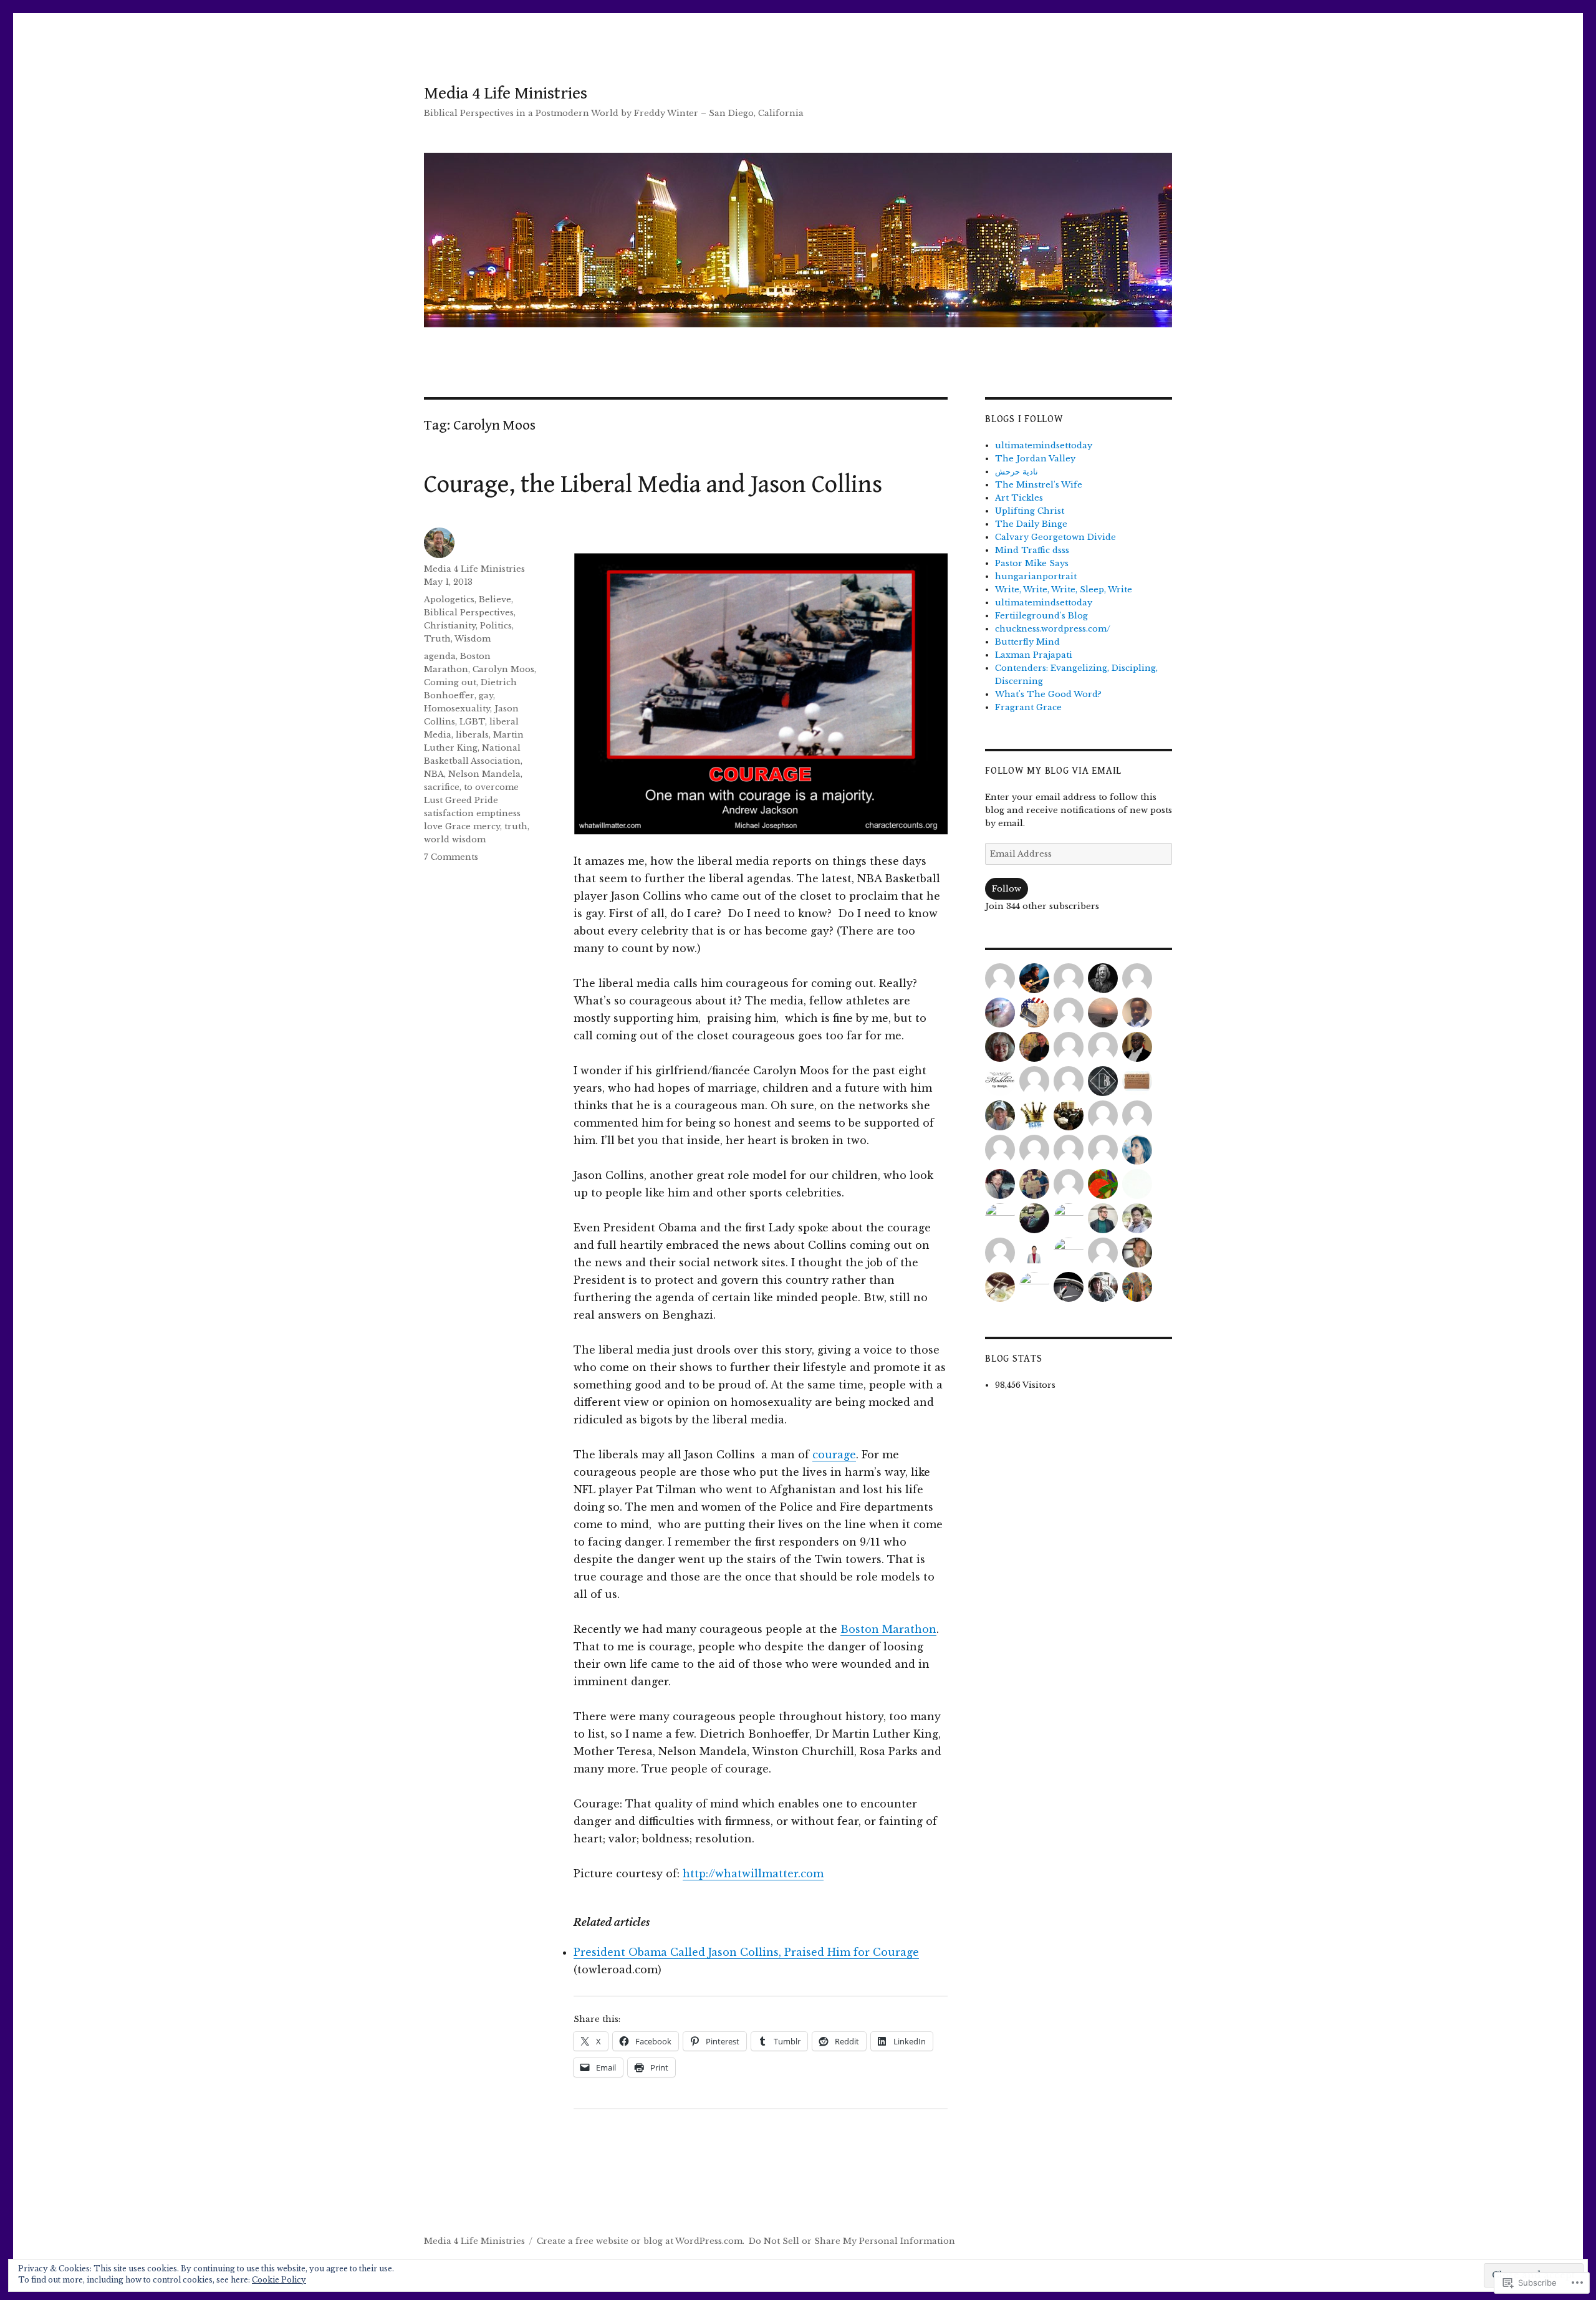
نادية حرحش (1017, 472)
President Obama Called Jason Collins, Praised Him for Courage (746, 1952)
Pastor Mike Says (1032, 563)
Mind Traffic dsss (1032, 550)
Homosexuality (457, 709)
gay (486, 695)
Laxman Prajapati (1034, 655)
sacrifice (442, 787)
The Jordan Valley (1035, 459)
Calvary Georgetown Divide (1055, 537)
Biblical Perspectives (469, 613)
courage (834, 1455)
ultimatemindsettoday (1044, 445)
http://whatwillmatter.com (753, 1874)
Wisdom (473, 639)
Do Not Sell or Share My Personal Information (852, 2241)
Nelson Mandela (484, 774)
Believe (495, 599)
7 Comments (451, 857)
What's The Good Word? (1048, 694)
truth (516, 826)
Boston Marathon (888, 1629)
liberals (472, 735)
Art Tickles (1019, 498)
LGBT (472, 722)
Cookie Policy (279, 2280)
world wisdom (455, 840)
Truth (437, 639)
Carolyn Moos (503, 669)
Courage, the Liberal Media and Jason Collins (653, 484)
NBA (434, 774)
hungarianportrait (1036, 576)
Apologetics (449, 599)
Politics (496, 626)
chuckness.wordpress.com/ (1053, 629)
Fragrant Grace (1028, 707)
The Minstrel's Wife (1039, 485)
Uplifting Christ (1030, 511)
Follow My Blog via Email (1053, 771)
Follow (1007, 889)
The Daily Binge (1031, 524)
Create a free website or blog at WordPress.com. (641, 2241)
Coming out (450, 682)
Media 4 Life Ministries (506, 94)
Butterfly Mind (1027, 642)
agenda (440, 656)
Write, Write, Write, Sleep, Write (1064, 589)
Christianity (450, 626)
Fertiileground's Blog (1041, 616)
